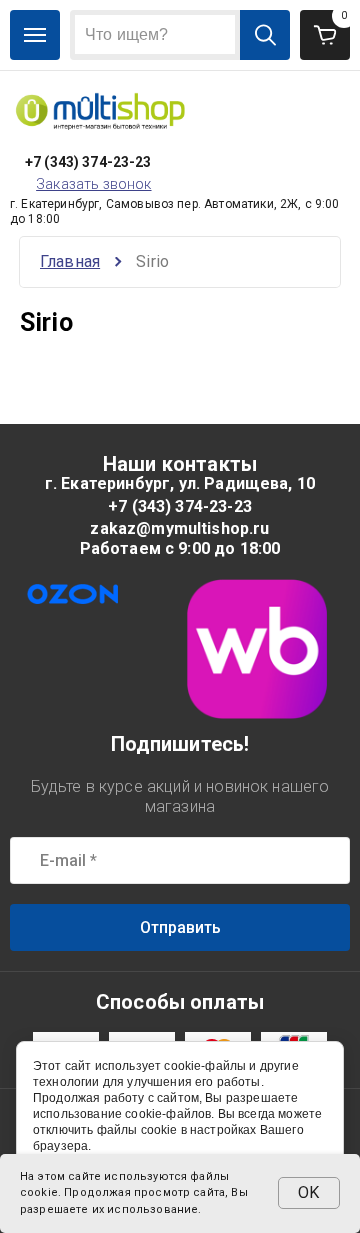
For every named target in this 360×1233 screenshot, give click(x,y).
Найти (265, 35)
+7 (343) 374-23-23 (88, 162)
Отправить (180, 927)
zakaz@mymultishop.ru (179, 528)
